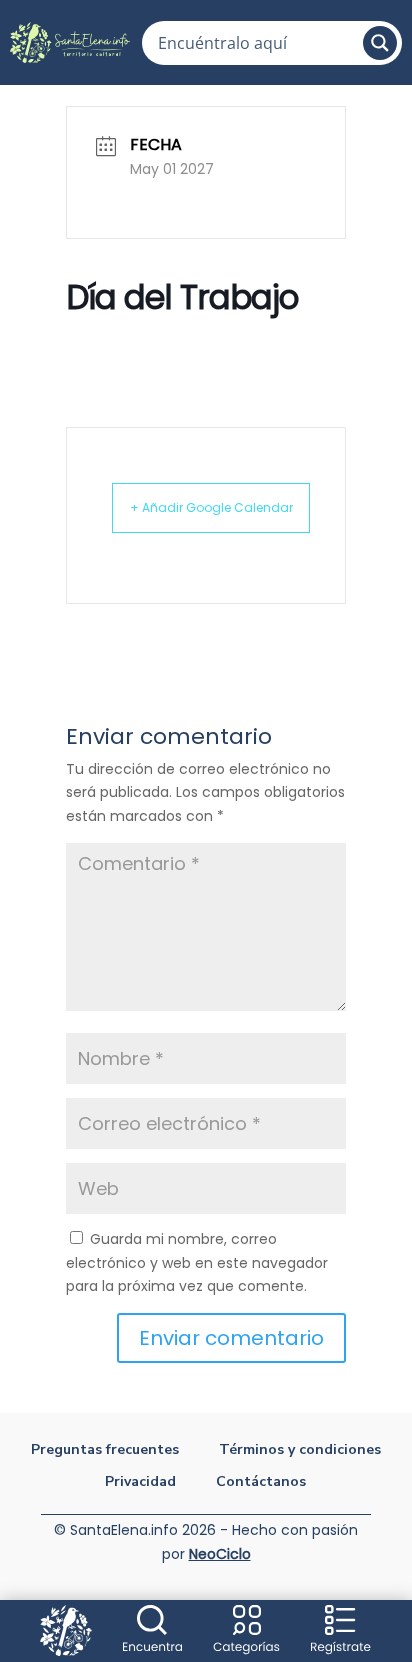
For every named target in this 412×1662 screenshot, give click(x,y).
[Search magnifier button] (380, 43)
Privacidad (140, 1482)
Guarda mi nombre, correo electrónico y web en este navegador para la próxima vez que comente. (197, 1263)
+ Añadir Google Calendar (211, 507)
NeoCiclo (220, 1554)
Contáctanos (261, 1482)
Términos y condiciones (300, 1450)
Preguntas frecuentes (105, 1450)
